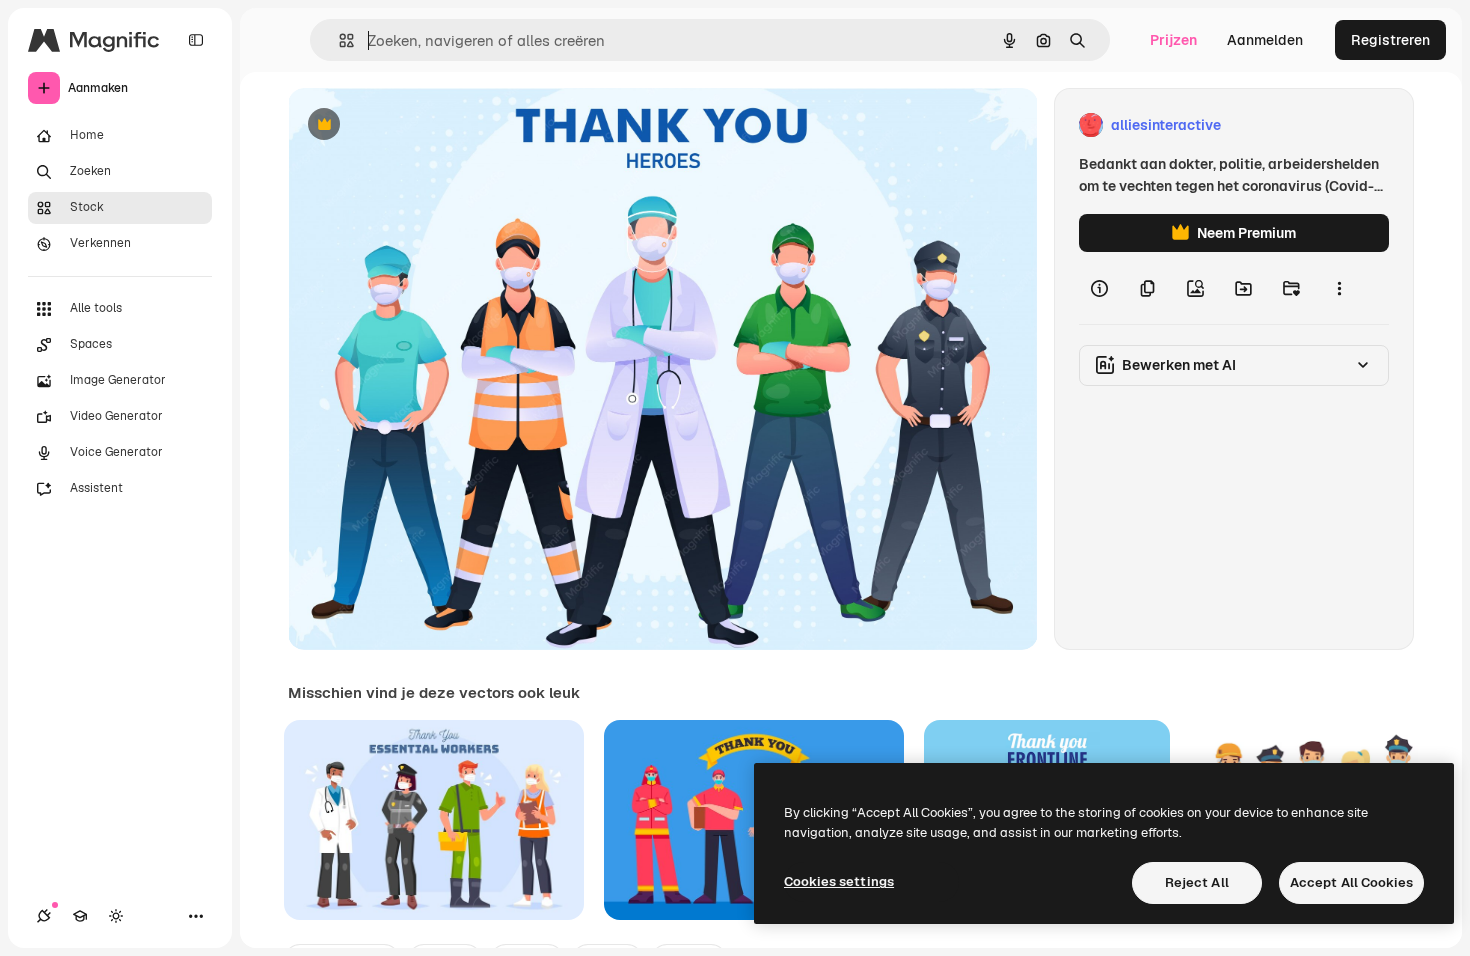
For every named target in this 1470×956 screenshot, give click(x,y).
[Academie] (80, 916)
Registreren (1390, 40)
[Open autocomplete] (338, 40)
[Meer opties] (1339, 288)
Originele (419, 125)
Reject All (1197, 882)
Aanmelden (1265, 40)
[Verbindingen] (44, 916)
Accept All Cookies (1351, 882)
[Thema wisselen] (116, 916)
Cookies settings (839, 881)
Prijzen (1173, 40)
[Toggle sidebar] (196, 40)
